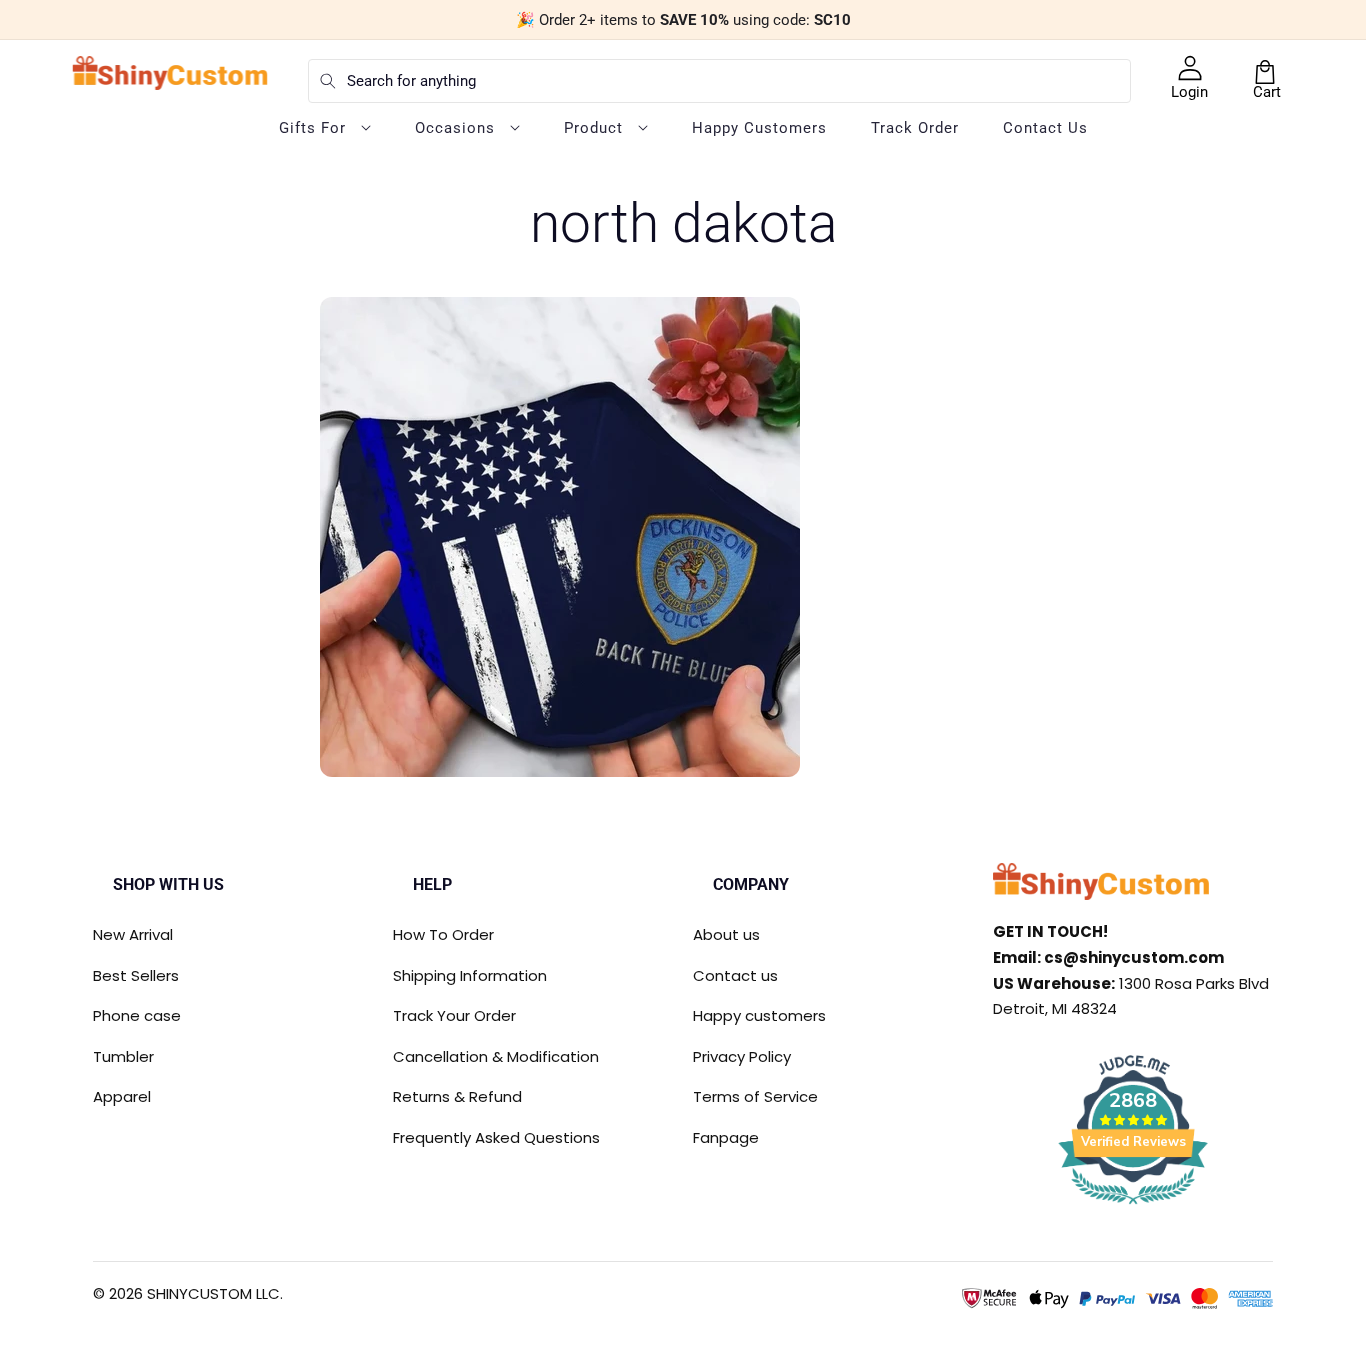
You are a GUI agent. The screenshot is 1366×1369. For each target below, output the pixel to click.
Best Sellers (136, 975)
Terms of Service (755, 1096)
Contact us (735, 975)
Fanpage (726, 1137)
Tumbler (123, 1056)
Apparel (122, 1096)
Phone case (137, 1015)
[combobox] (719, 81)
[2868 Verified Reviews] (1133, 1207)
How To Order (443, 934)
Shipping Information (470, 975)
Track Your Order (454, 1015)
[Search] (328, 81)
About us (726, 934)
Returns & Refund (457, 1096)
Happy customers (759, 1015)
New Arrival (133, 934)
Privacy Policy (742, 1056)
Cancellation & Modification (496, 1056)
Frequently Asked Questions (496, 1137)
